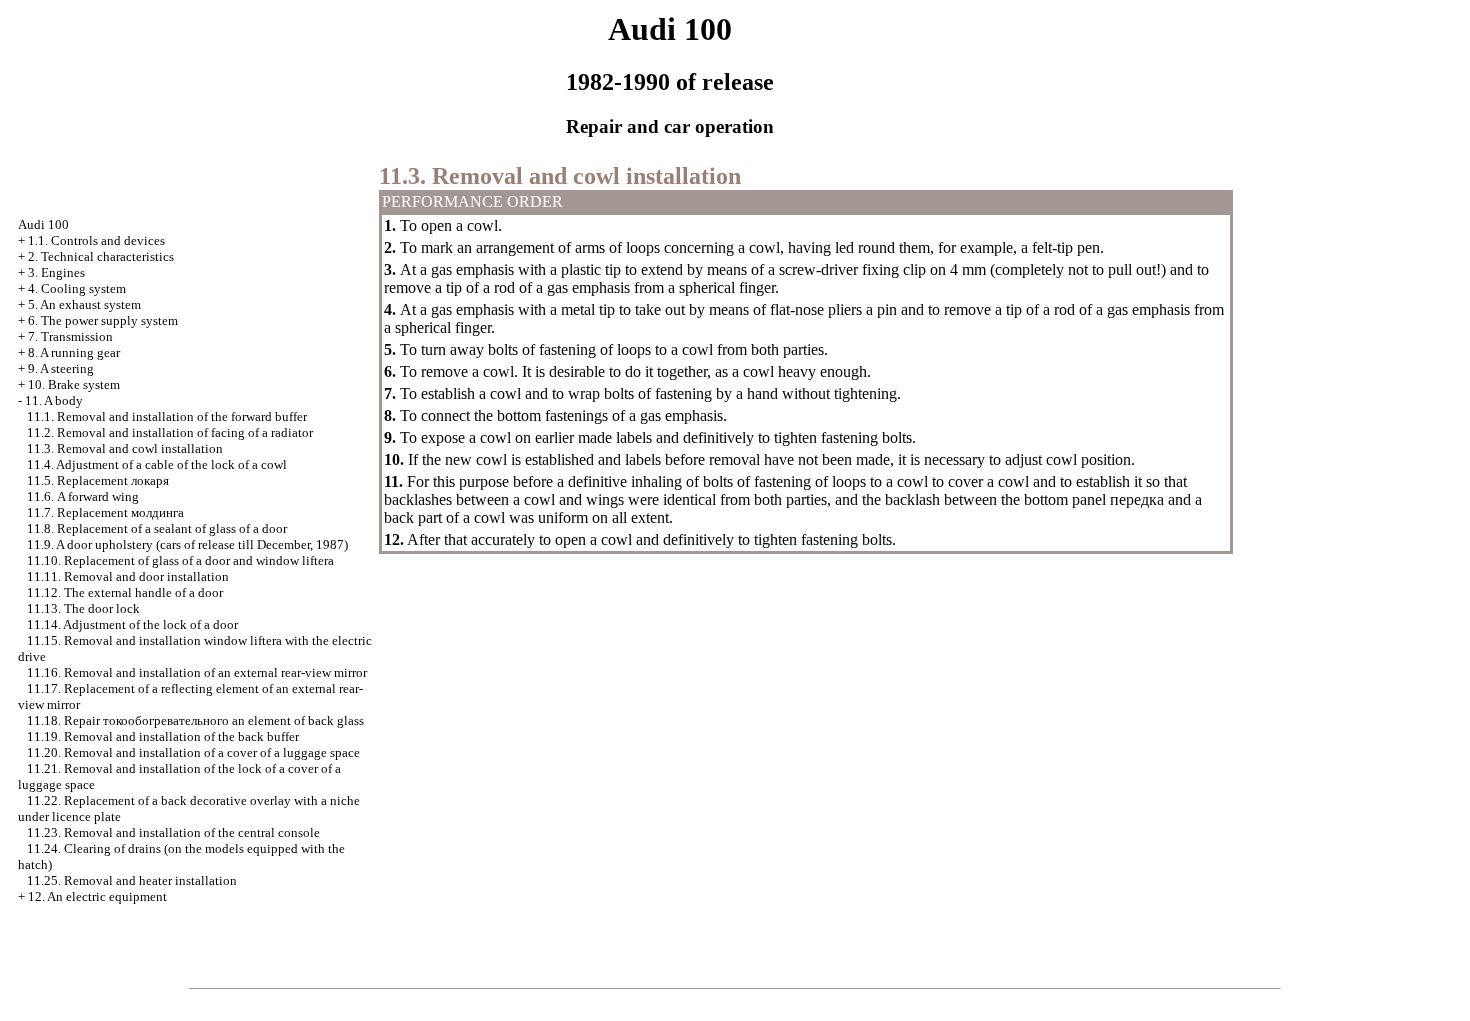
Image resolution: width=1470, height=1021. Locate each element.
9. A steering (61, 368)
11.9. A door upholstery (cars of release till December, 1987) (187, 544)
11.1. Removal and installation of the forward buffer (167, 416)
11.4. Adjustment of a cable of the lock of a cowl (157, 464)
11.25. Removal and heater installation (132, 880)
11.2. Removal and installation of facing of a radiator (170, 432)
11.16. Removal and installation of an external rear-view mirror (197, 672)
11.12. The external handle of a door (125, 592)
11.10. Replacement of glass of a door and (180, 560)
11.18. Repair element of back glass (195, 720)
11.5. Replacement (98, 480)
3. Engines (56, 272)
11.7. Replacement (105, 512)
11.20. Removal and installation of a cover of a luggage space (193, 752)
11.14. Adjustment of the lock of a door (132, 624)
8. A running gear (74, 352)
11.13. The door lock (83, 608)
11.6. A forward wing (83, 496)
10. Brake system (74, 384)
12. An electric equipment (97, 896)
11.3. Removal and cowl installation (125, 448)
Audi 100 (43, 224)
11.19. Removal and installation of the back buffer (163, 736)
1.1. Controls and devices (96, 240)
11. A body (54, 400)
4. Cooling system (77, 288)
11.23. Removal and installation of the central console (173, 832)
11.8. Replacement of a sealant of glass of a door (157, 528)
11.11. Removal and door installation (128, 576)
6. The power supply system (103, 320)
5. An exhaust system (84, 304)
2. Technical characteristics (101, 256)
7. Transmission (70, 336)
